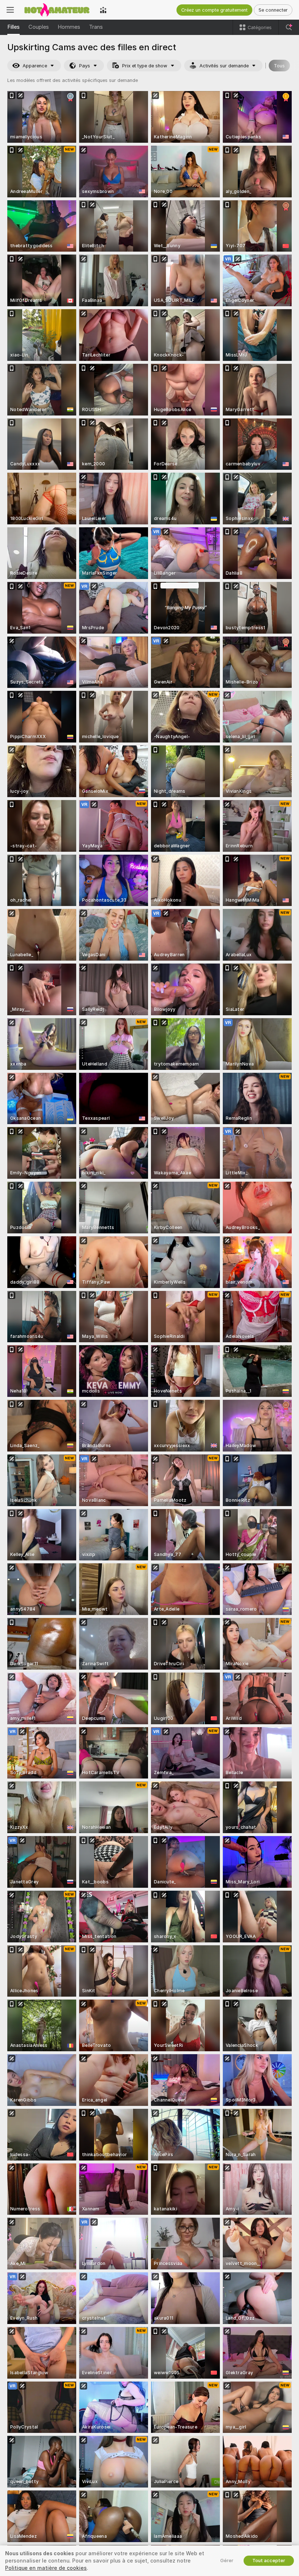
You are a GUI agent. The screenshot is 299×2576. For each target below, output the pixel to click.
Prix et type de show (145, 66)
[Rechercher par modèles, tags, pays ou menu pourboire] (289, 27)
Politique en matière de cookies (46, 2568)
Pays (85, 66)
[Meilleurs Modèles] (103, 10)
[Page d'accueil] (57, 10)
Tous (279, 66)
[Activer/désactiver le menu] (10, 10)
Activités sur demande (224, 66)
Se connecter (273, 10)
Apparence (35, 66)
